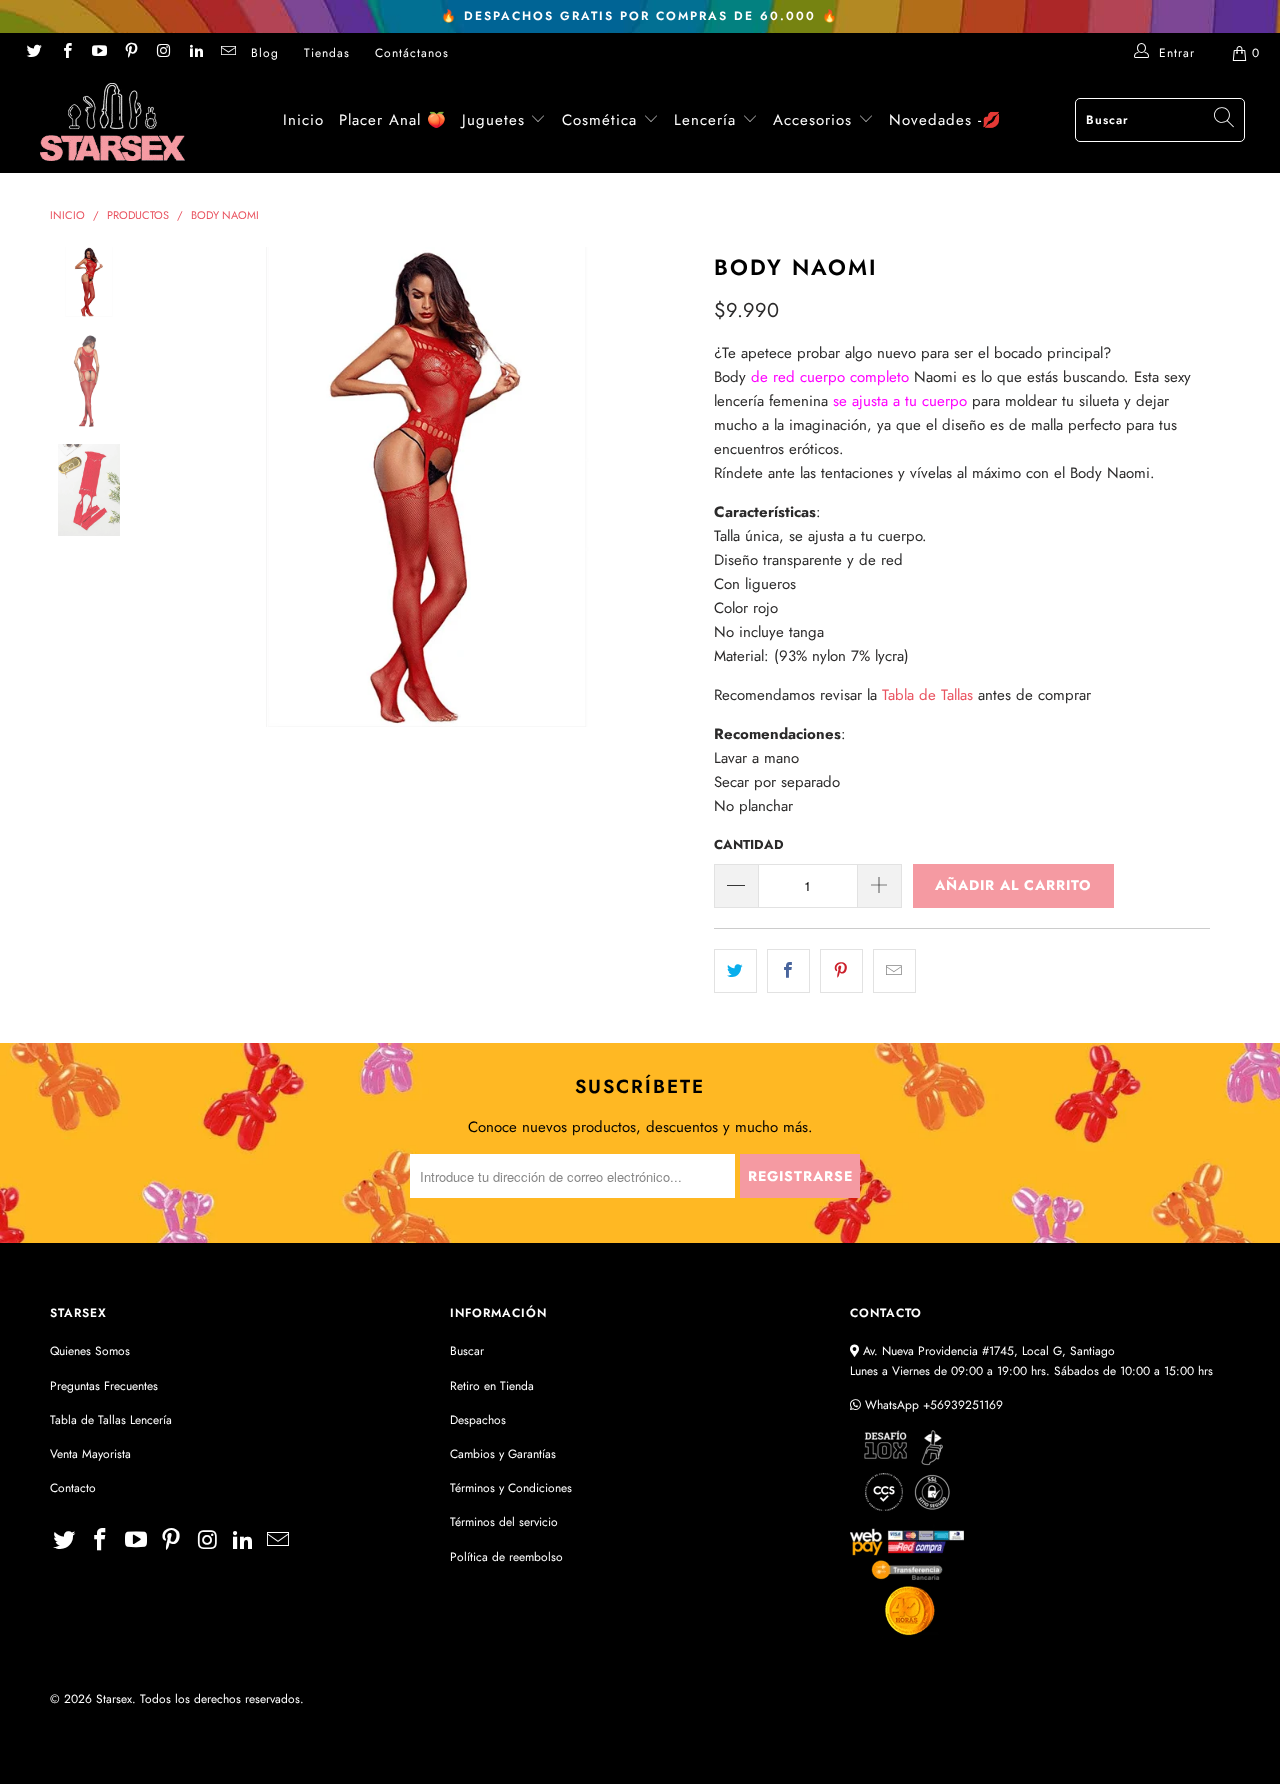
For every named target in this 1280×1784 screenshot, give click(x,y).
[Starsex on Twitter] (33, 53)
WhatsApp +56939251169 (932, 1405)
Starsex (114, 1699)
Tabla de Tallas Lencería (111, 1420)
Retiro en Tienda (492, 1386)
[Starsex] (112, 122)
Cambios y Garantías (503, 1454)
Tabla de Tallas (927, 695)
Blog (265, 53)
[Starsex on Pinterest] (130, 53)
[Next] (665, 487)
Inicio (303, 120)
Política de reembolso (506, 1557)
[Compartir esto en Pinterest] (841, 971)
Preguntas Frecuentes (104, 1386)
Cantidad (749, 844)
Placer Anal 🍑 (393, 120)
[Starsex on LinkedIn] (194, 53)
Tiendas (327, 53)
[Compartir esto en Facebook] (788, 971)
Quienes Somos (90, 1351)
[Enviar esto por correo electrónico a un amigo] (894, 971)
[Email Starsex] (227, 53)
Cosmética (599, 120)
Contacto (73, 1488)
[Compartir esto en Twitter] (735, 971)
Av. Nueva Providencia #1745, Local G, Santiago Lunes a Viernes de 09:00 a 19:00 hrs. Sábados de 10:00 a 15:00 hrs (1031, 1360)
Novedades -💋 (945, 120)
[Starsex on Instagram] (162, 53)
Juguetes (493, 120)
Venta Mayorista (90, 1454)
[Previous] (187, 487)
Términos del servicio (504, 1522)
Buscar (467, 1351)
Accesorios (815, 120)
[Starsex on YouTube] (98, 53)
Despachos (478, 1420)
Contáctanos (412, 53)
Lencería (705, 120)
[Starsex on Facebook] (65, 53)
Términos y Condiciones (511, 1488)
